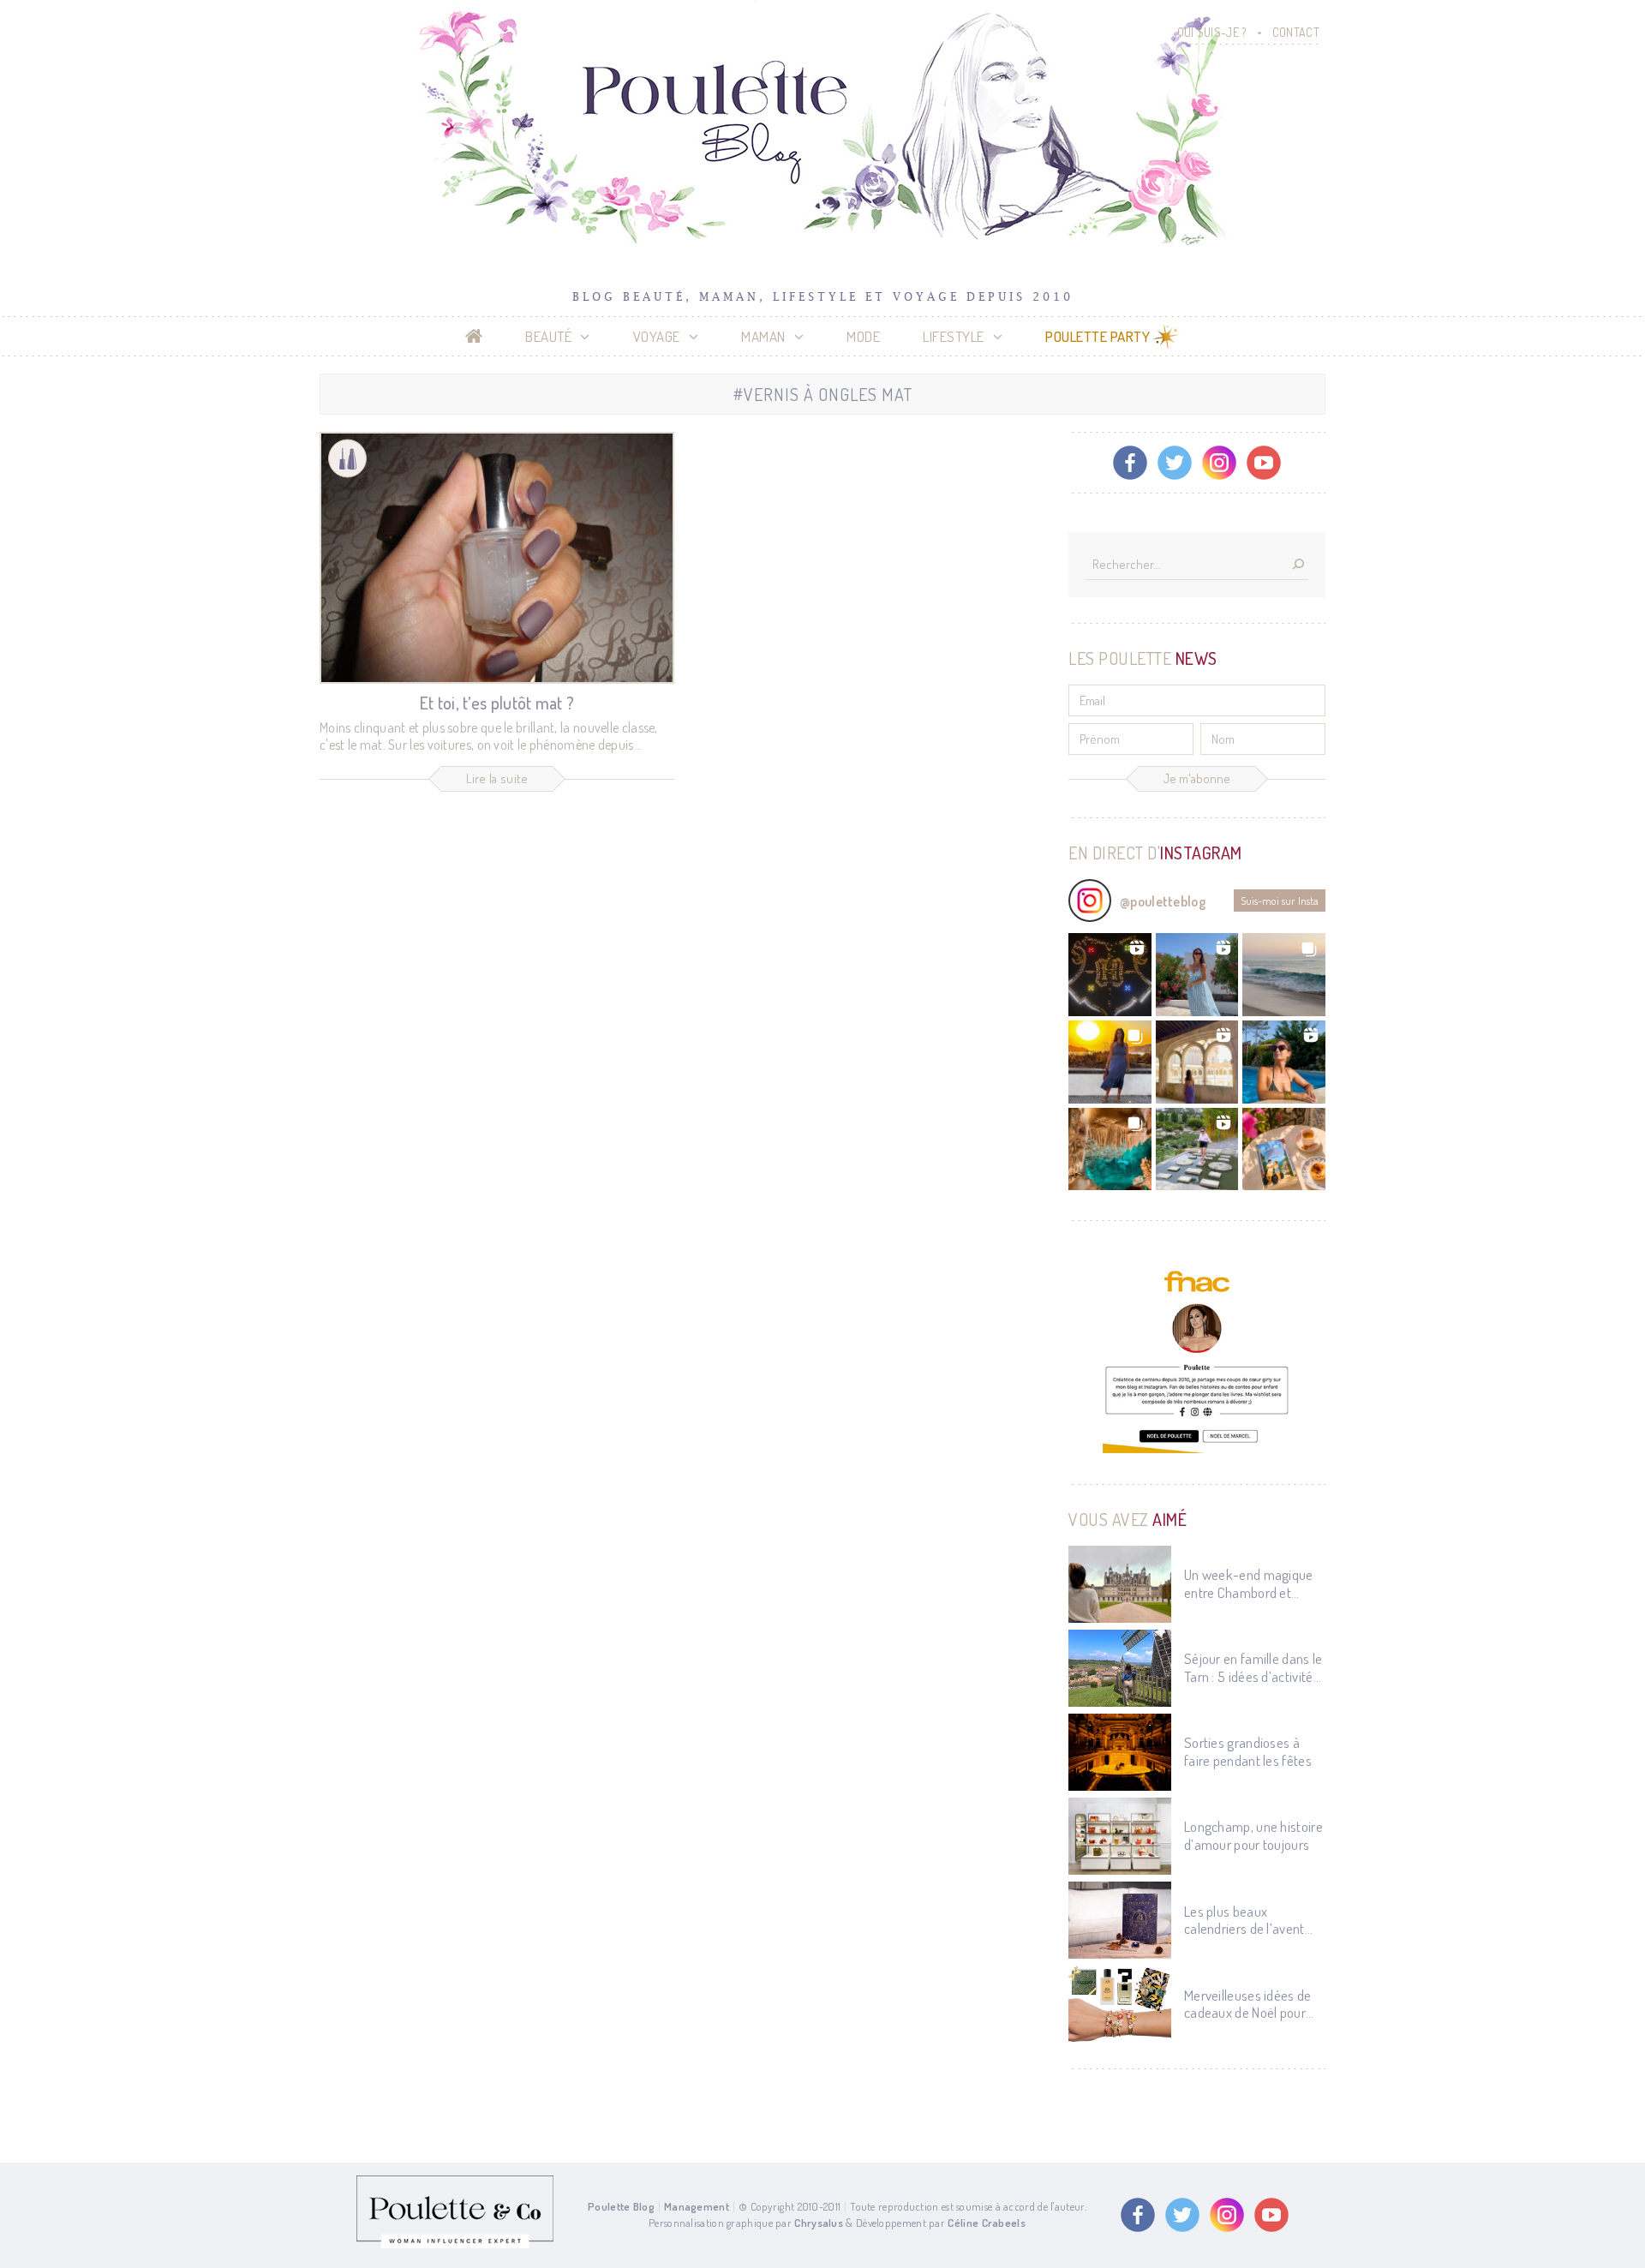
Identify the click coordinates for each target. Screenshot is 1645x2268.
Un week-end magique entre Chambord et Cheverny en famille (1249, 1584)
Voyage (657, 336)
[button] (1110, 975)
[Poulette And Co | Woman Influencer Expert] (455, 2244)
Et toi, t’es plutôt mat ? (497, 703)
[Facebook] (1130, 463)
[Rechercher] (1298, 565)
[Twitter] (1175, 463)
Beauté (548, 336)
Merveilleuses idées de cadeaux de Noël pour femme (1248, 2005)
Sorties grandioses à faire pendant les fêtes (1248, 1751)
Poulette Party (1098, 336)
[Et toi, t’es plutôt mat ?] (497, 558)
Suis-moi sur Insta (1280, 901)
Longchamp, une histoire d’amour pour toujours (1253, 1835)
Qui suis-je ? (1212, 32)
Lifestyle (954, 336)
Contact (1296, 32)
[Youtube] (1264, 463)
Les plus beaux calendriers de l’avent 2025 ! (1244, 1921)
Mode (863, 336)
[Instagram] (1219, 463)
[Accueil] (474, 337)
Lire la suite (497, 778)
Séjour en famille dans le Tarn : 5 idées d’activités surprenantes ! (1253, 1668)
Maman (763, 336)
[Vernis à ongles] (347, 459)
